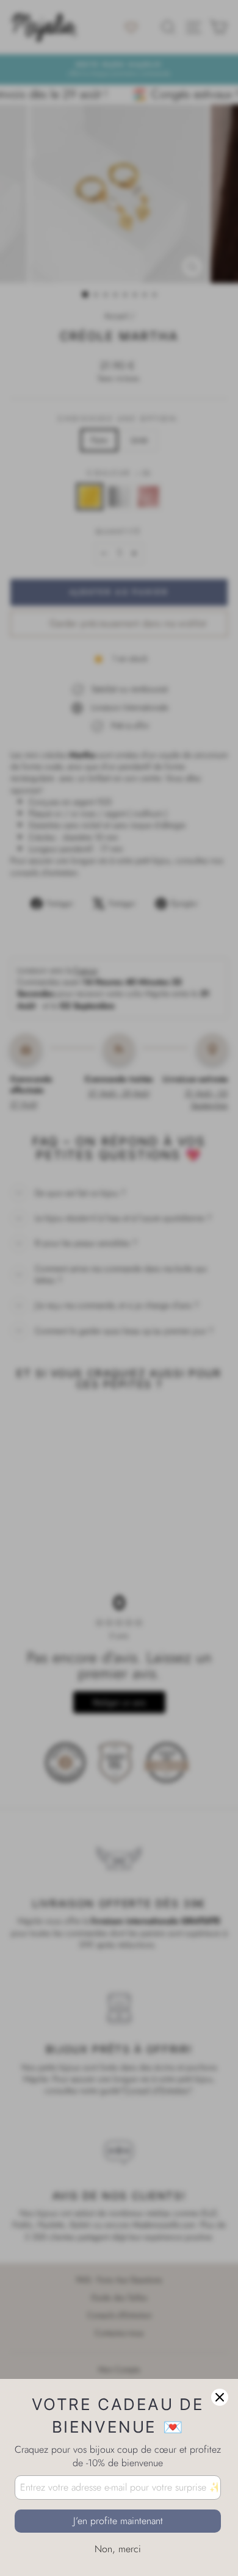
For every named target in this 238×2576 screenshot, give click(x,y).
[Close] (220, 2397)
